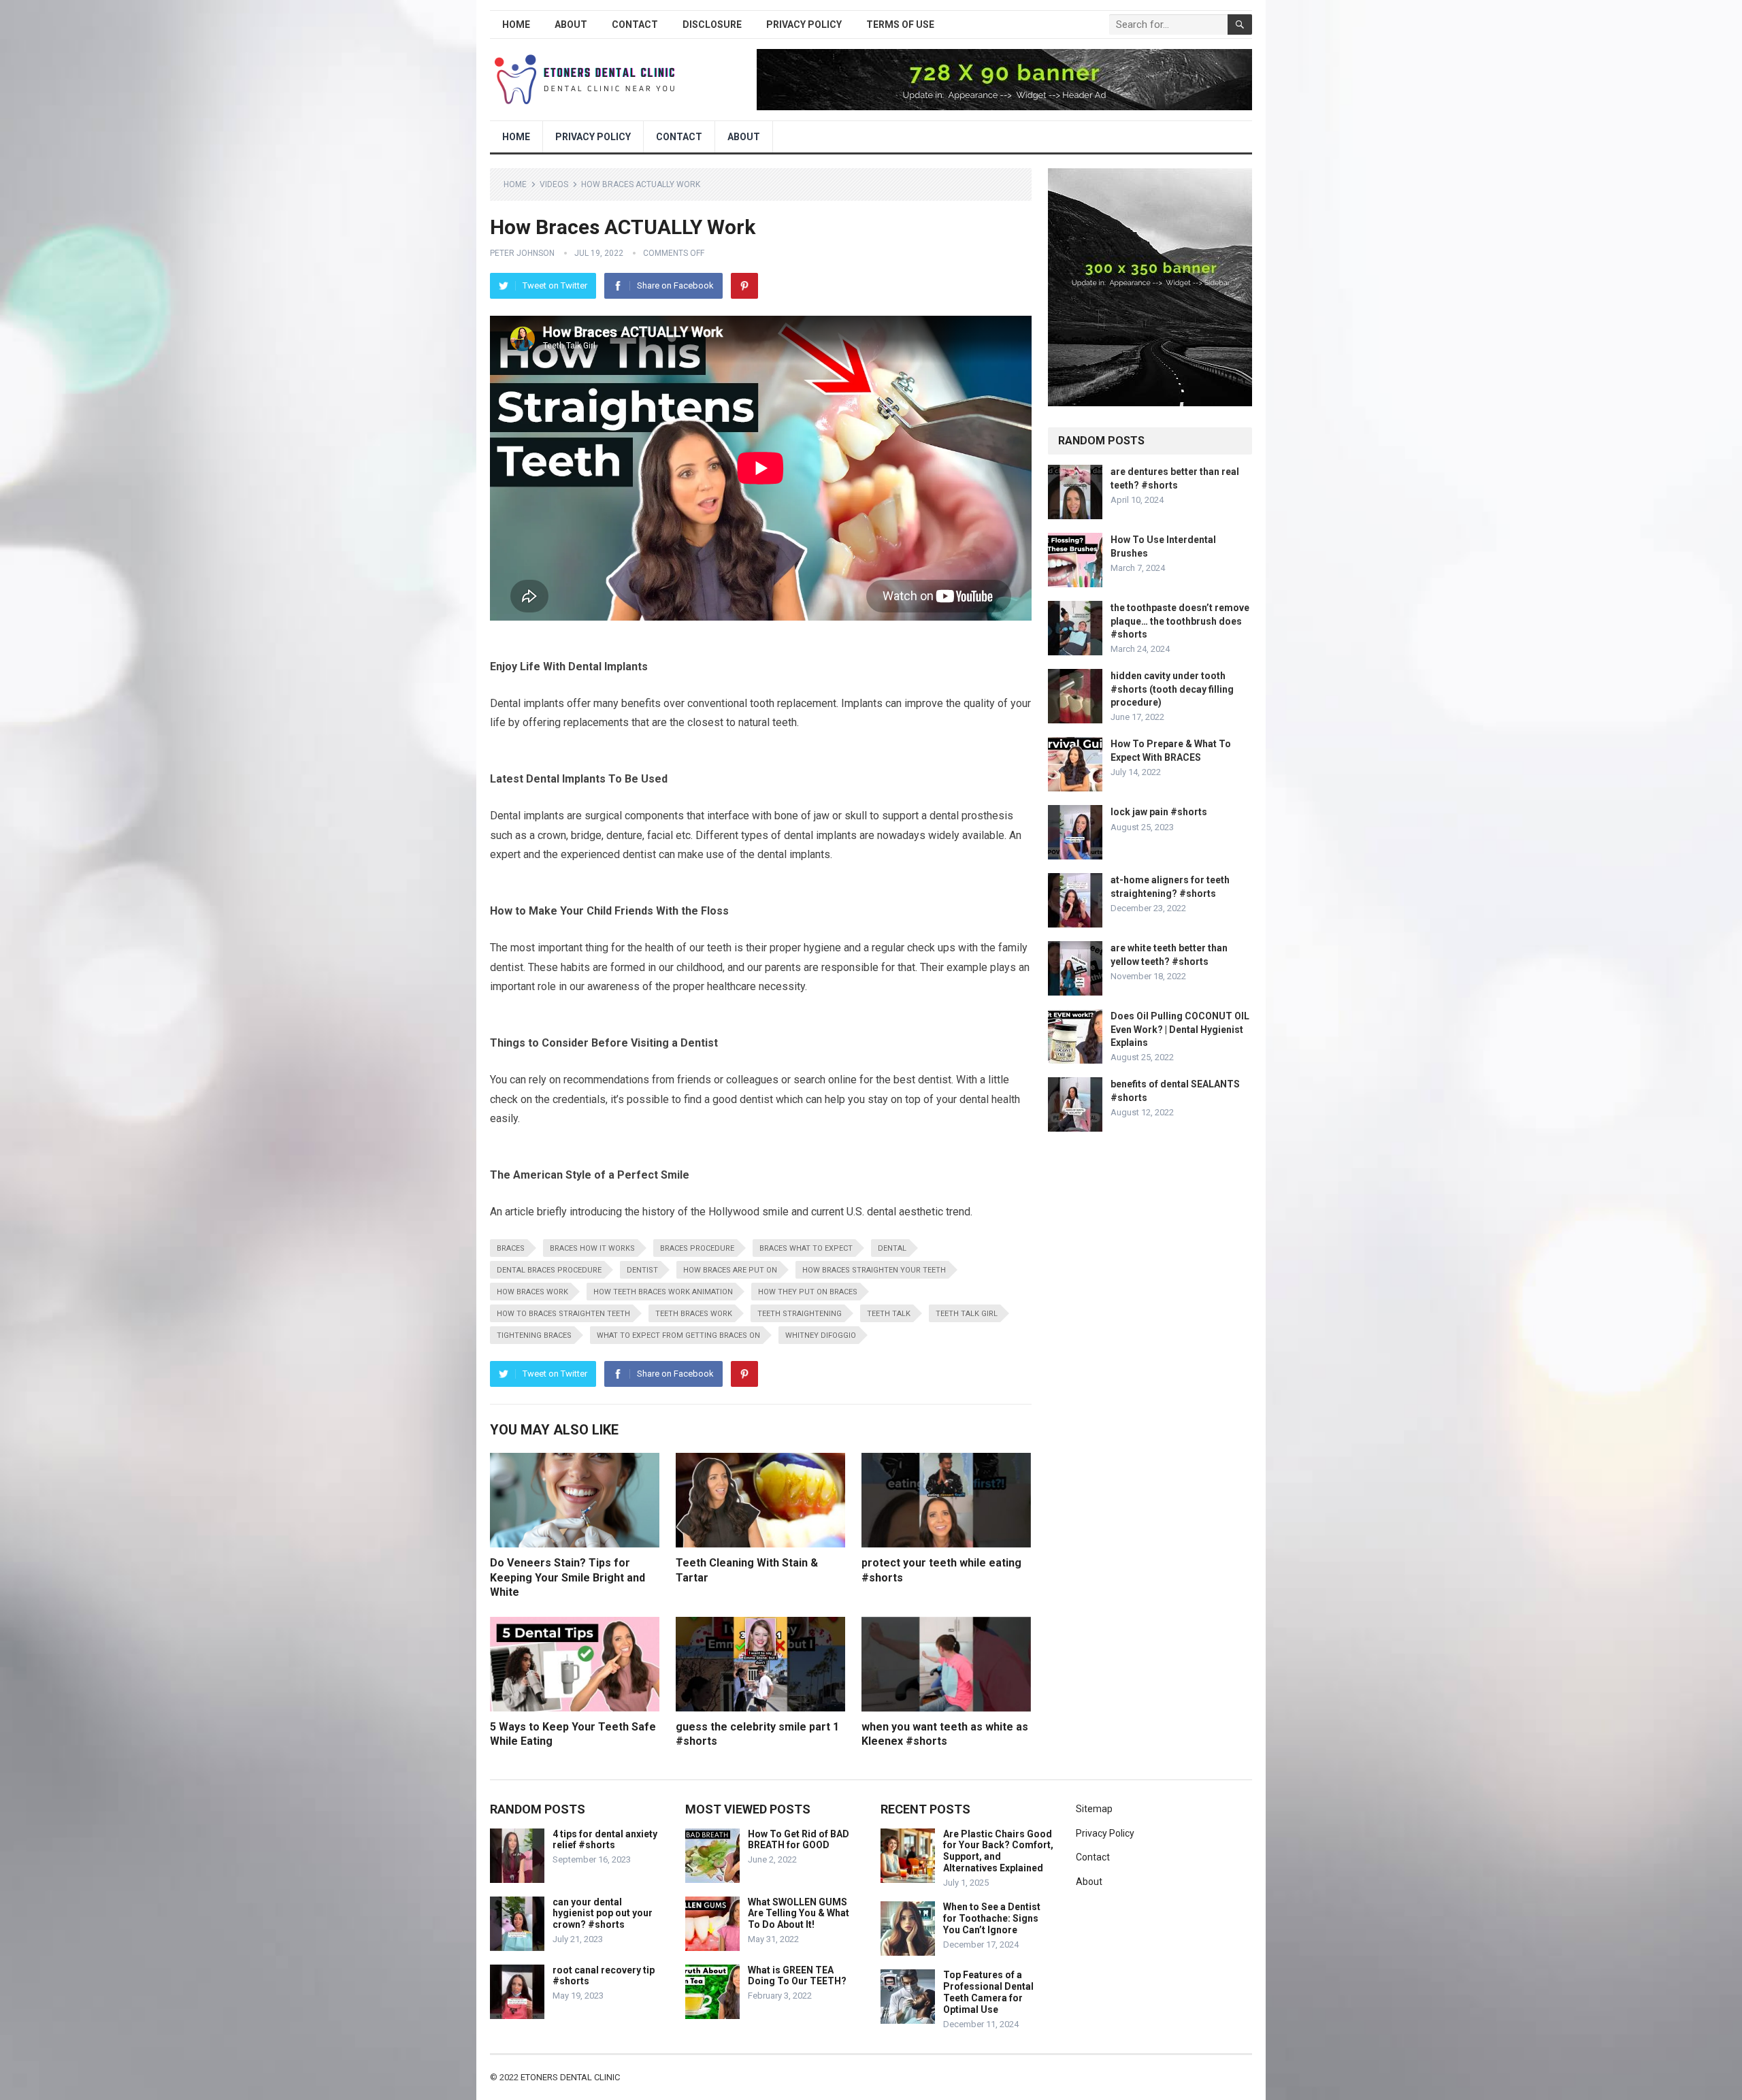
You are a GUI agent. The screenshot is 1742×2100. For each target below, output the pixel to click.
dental (892, 1248)
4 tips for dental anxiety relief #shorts (605, 1840)
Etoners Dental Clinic (570, 2077)
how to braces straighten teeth (563, 1314)
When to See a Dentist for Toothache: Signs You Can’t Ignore (992, 1918)
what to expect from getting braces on (678, 1335)
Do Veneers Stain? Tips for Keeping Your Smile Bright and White (568, 1577)
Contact (635, 24)
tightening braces (534, 1335)
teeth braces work (694, 1314)
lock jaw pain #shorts (1159, 812)
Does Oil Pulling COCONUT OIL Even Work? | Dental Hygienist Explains (1180, 1029)
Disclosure (712, 24)
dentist (642, 1270)
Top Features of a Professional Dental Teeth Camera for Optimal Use (988, 1992)
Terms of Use (900, 24)
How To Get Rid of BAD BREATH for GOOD (799, 1840)
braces (511, 1248)
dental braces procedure (549, 1270)
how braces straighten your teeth (874, 1270)
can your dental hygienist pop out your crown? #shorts (603, 1914)
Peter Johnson (522, 253)
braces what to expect (806, 1248)
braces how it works (592, 1248)
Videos (554, 184)
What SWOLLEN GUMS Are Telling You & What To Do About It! (799, 1914)
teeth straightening (800, 1314)
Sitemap (1094, 1809)
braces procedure (697, 1248)
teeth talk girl (967, 1314)
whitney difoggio (821, 1335)
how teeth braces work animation (663, 1292)
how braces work (532, 1292)
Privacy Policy (804, 24)
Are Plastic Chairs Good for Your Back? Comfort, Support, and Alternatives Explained (998, 1851)
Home (516, 24)
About (571, 24)
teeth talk (889, 1314)
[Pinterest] (744, 286)
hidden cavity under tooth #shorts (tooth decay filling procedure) (1172, 689)
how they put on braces (808, 1292)
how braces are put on (730, 1270)
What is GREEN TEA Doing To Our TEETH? (797, 1976)
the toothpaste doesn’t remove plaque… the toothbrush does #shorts (1180, 621)
